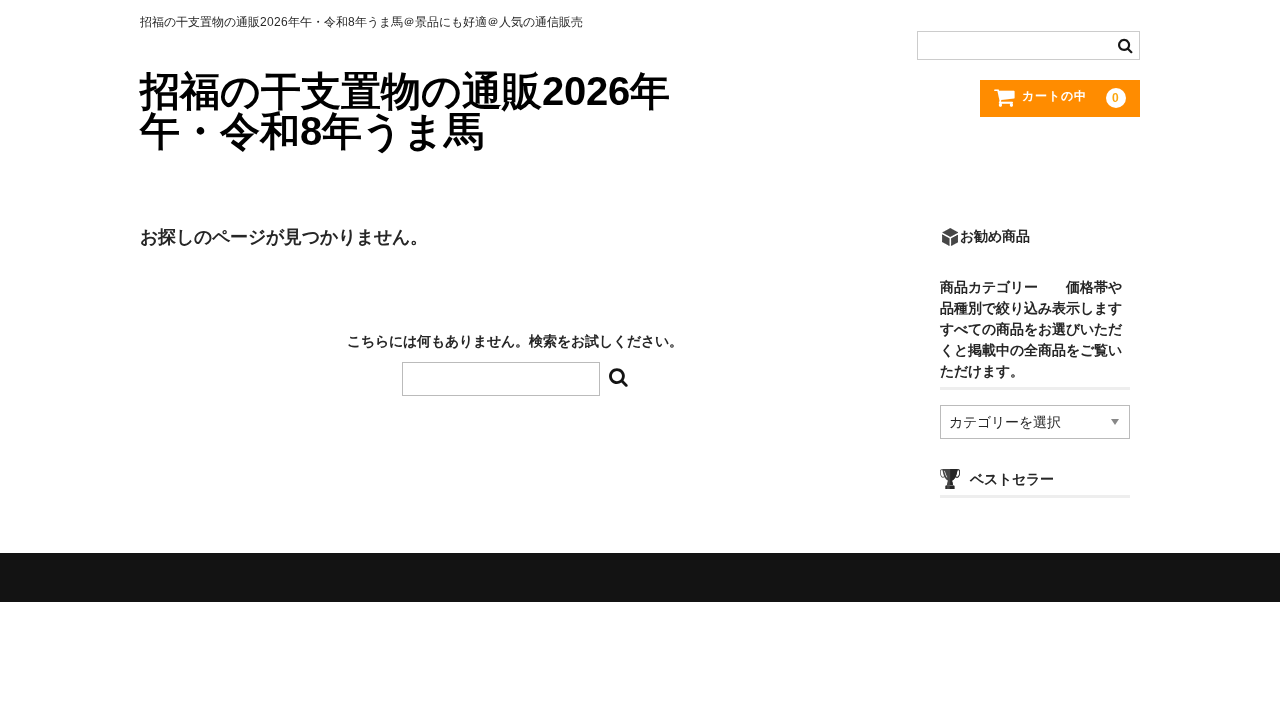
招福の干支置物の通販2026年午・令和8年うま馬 (405, 111)
